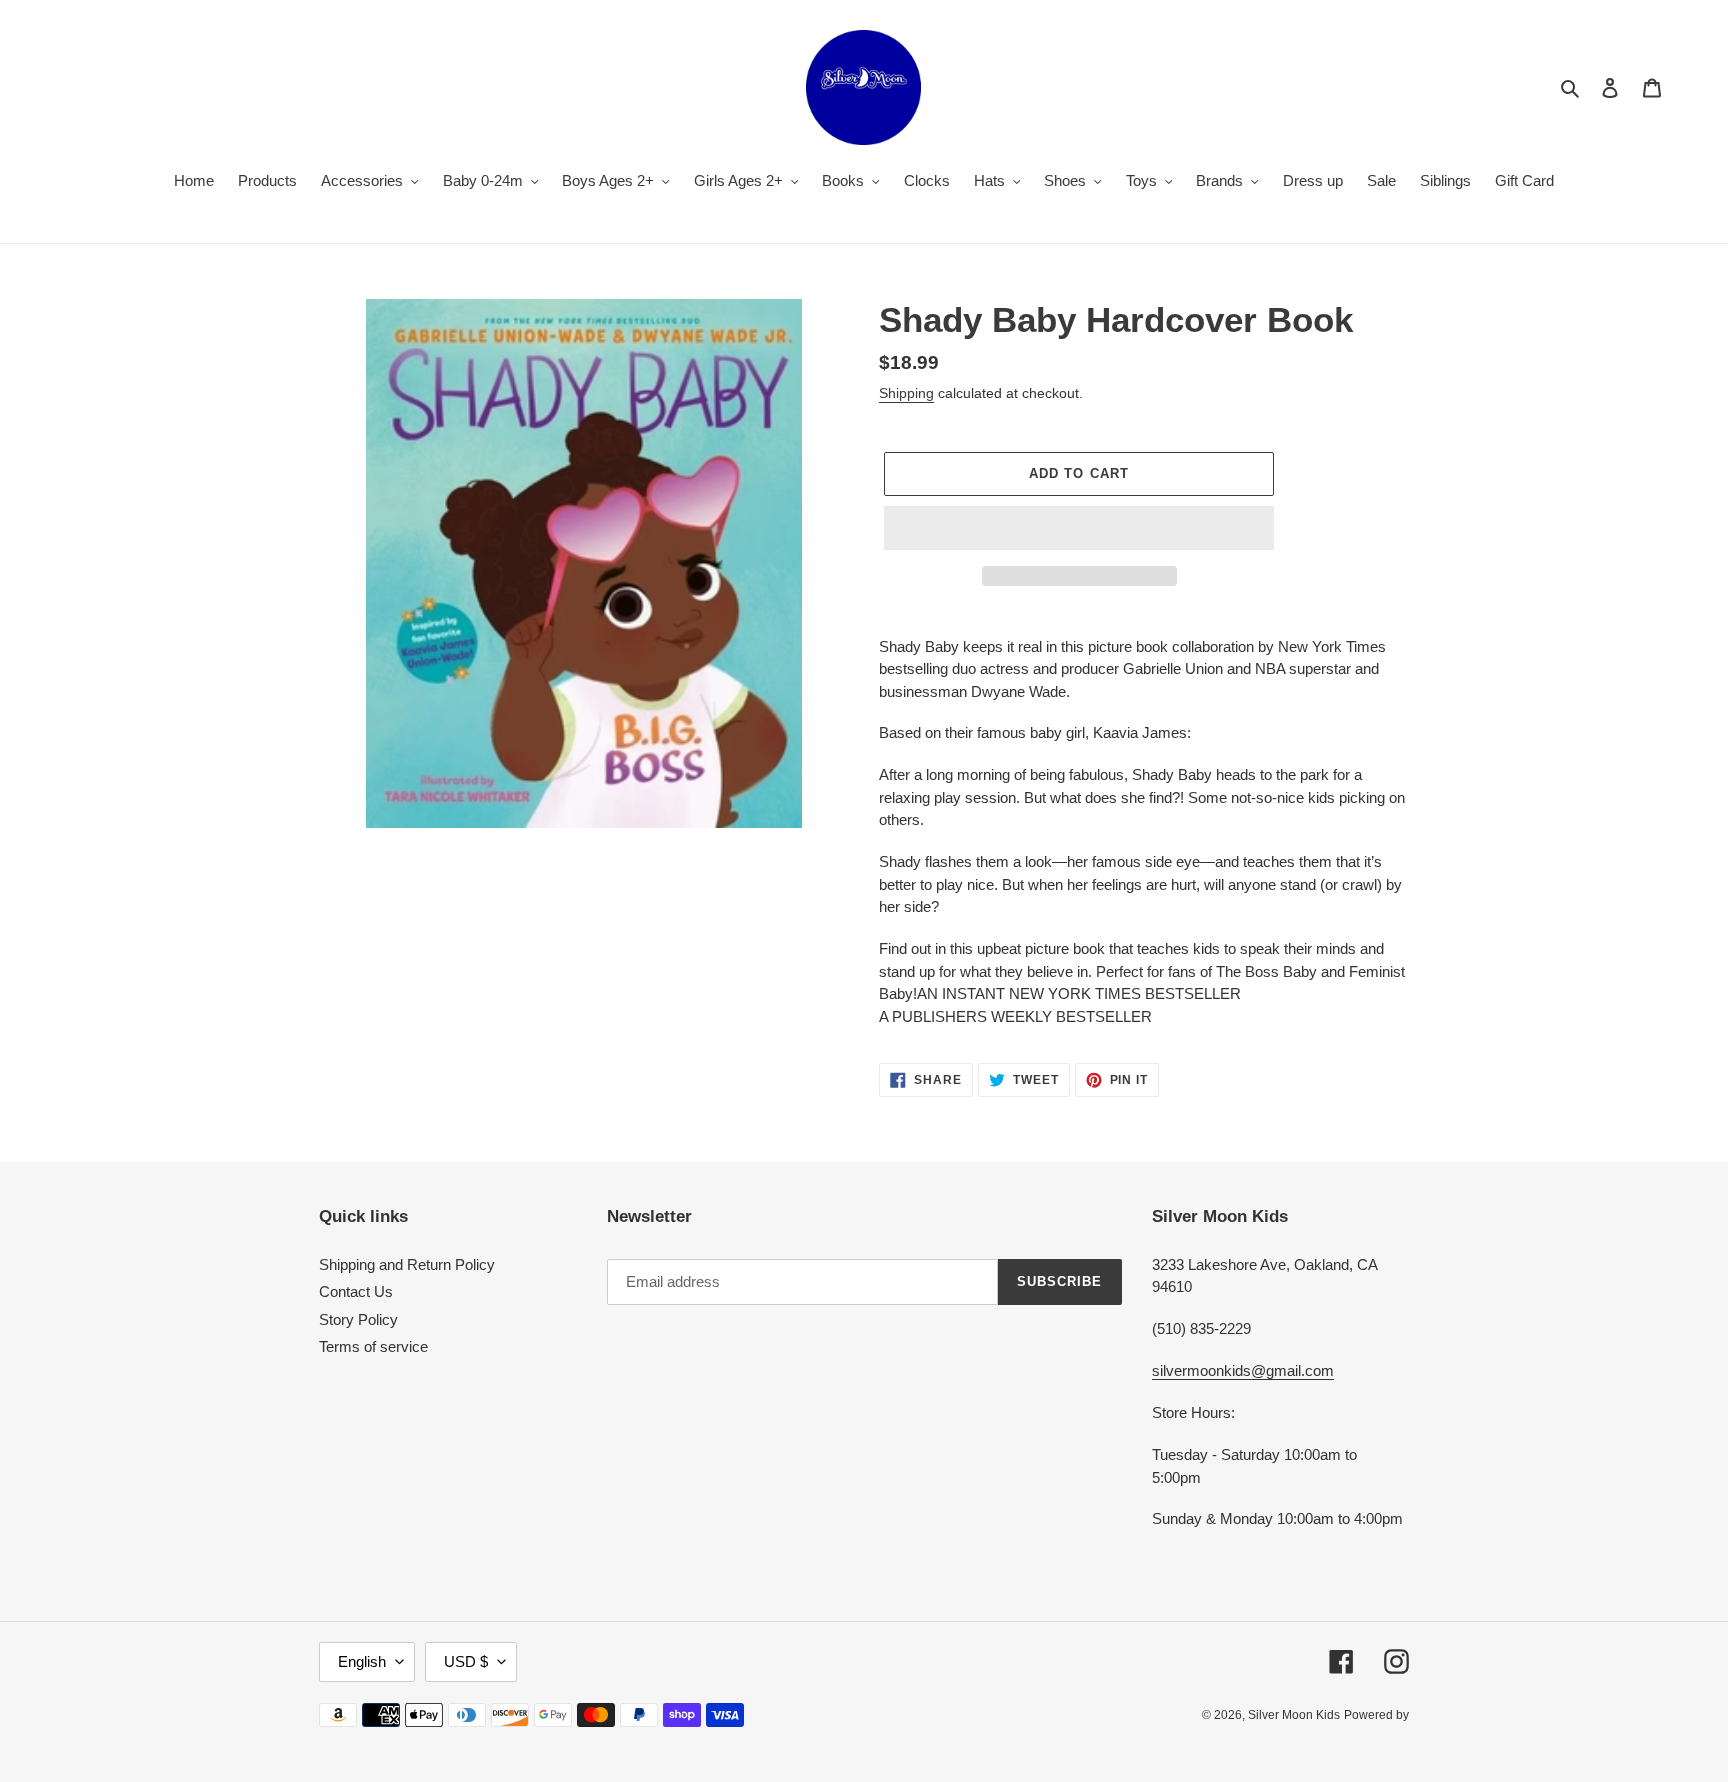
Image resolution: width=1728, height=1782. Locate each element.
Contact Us (356, 1291)
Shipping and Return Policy (407, 1264)
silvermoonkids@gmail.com (1243, 1370)
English (362, 1661)
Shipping (906, 393)
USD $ (466, 1661)
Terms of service (373, 1346)
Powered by (1376, 1715)
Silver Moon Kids (1294, 1715)
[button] (1079, 528)
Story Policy (358, 1319)
